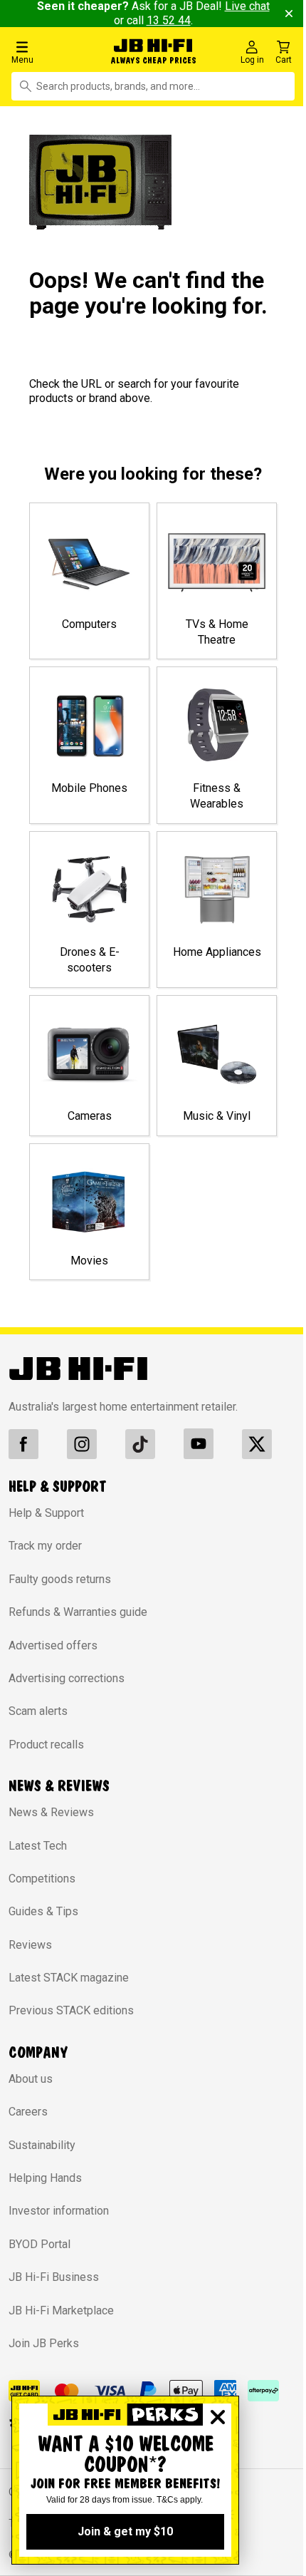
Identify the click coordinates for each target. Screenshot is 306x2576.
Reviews (30, 1945)
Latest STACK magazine (69, 1978)
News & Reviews (51, 1812)
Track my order (45, 1546)
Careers (28, 2112)
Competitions (42, 1879)
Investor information (59, 2211)
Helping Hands (45, 2178)
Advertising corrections (67, 1678)
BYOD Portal (39, 2244)
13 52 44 (169, 20)
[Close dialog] (218, 2417)
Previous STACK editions (71, 2010)
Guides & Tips (43, 1911)
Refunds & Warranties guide (78, 1612)
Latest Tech (38, 1846)
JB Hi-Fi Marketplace (61, 2310)
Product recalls (46, 1745)
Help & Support (46, 1513)
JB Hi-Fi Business (54, 2277)
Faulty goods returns (60, 1579)
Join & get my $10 (125, 2531)
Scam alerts (38, 1711)
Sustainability (42, 2145)
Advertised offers (53, 1645)
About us (31, 2079)
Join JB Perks (44, 2343)
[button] (52, 52)
